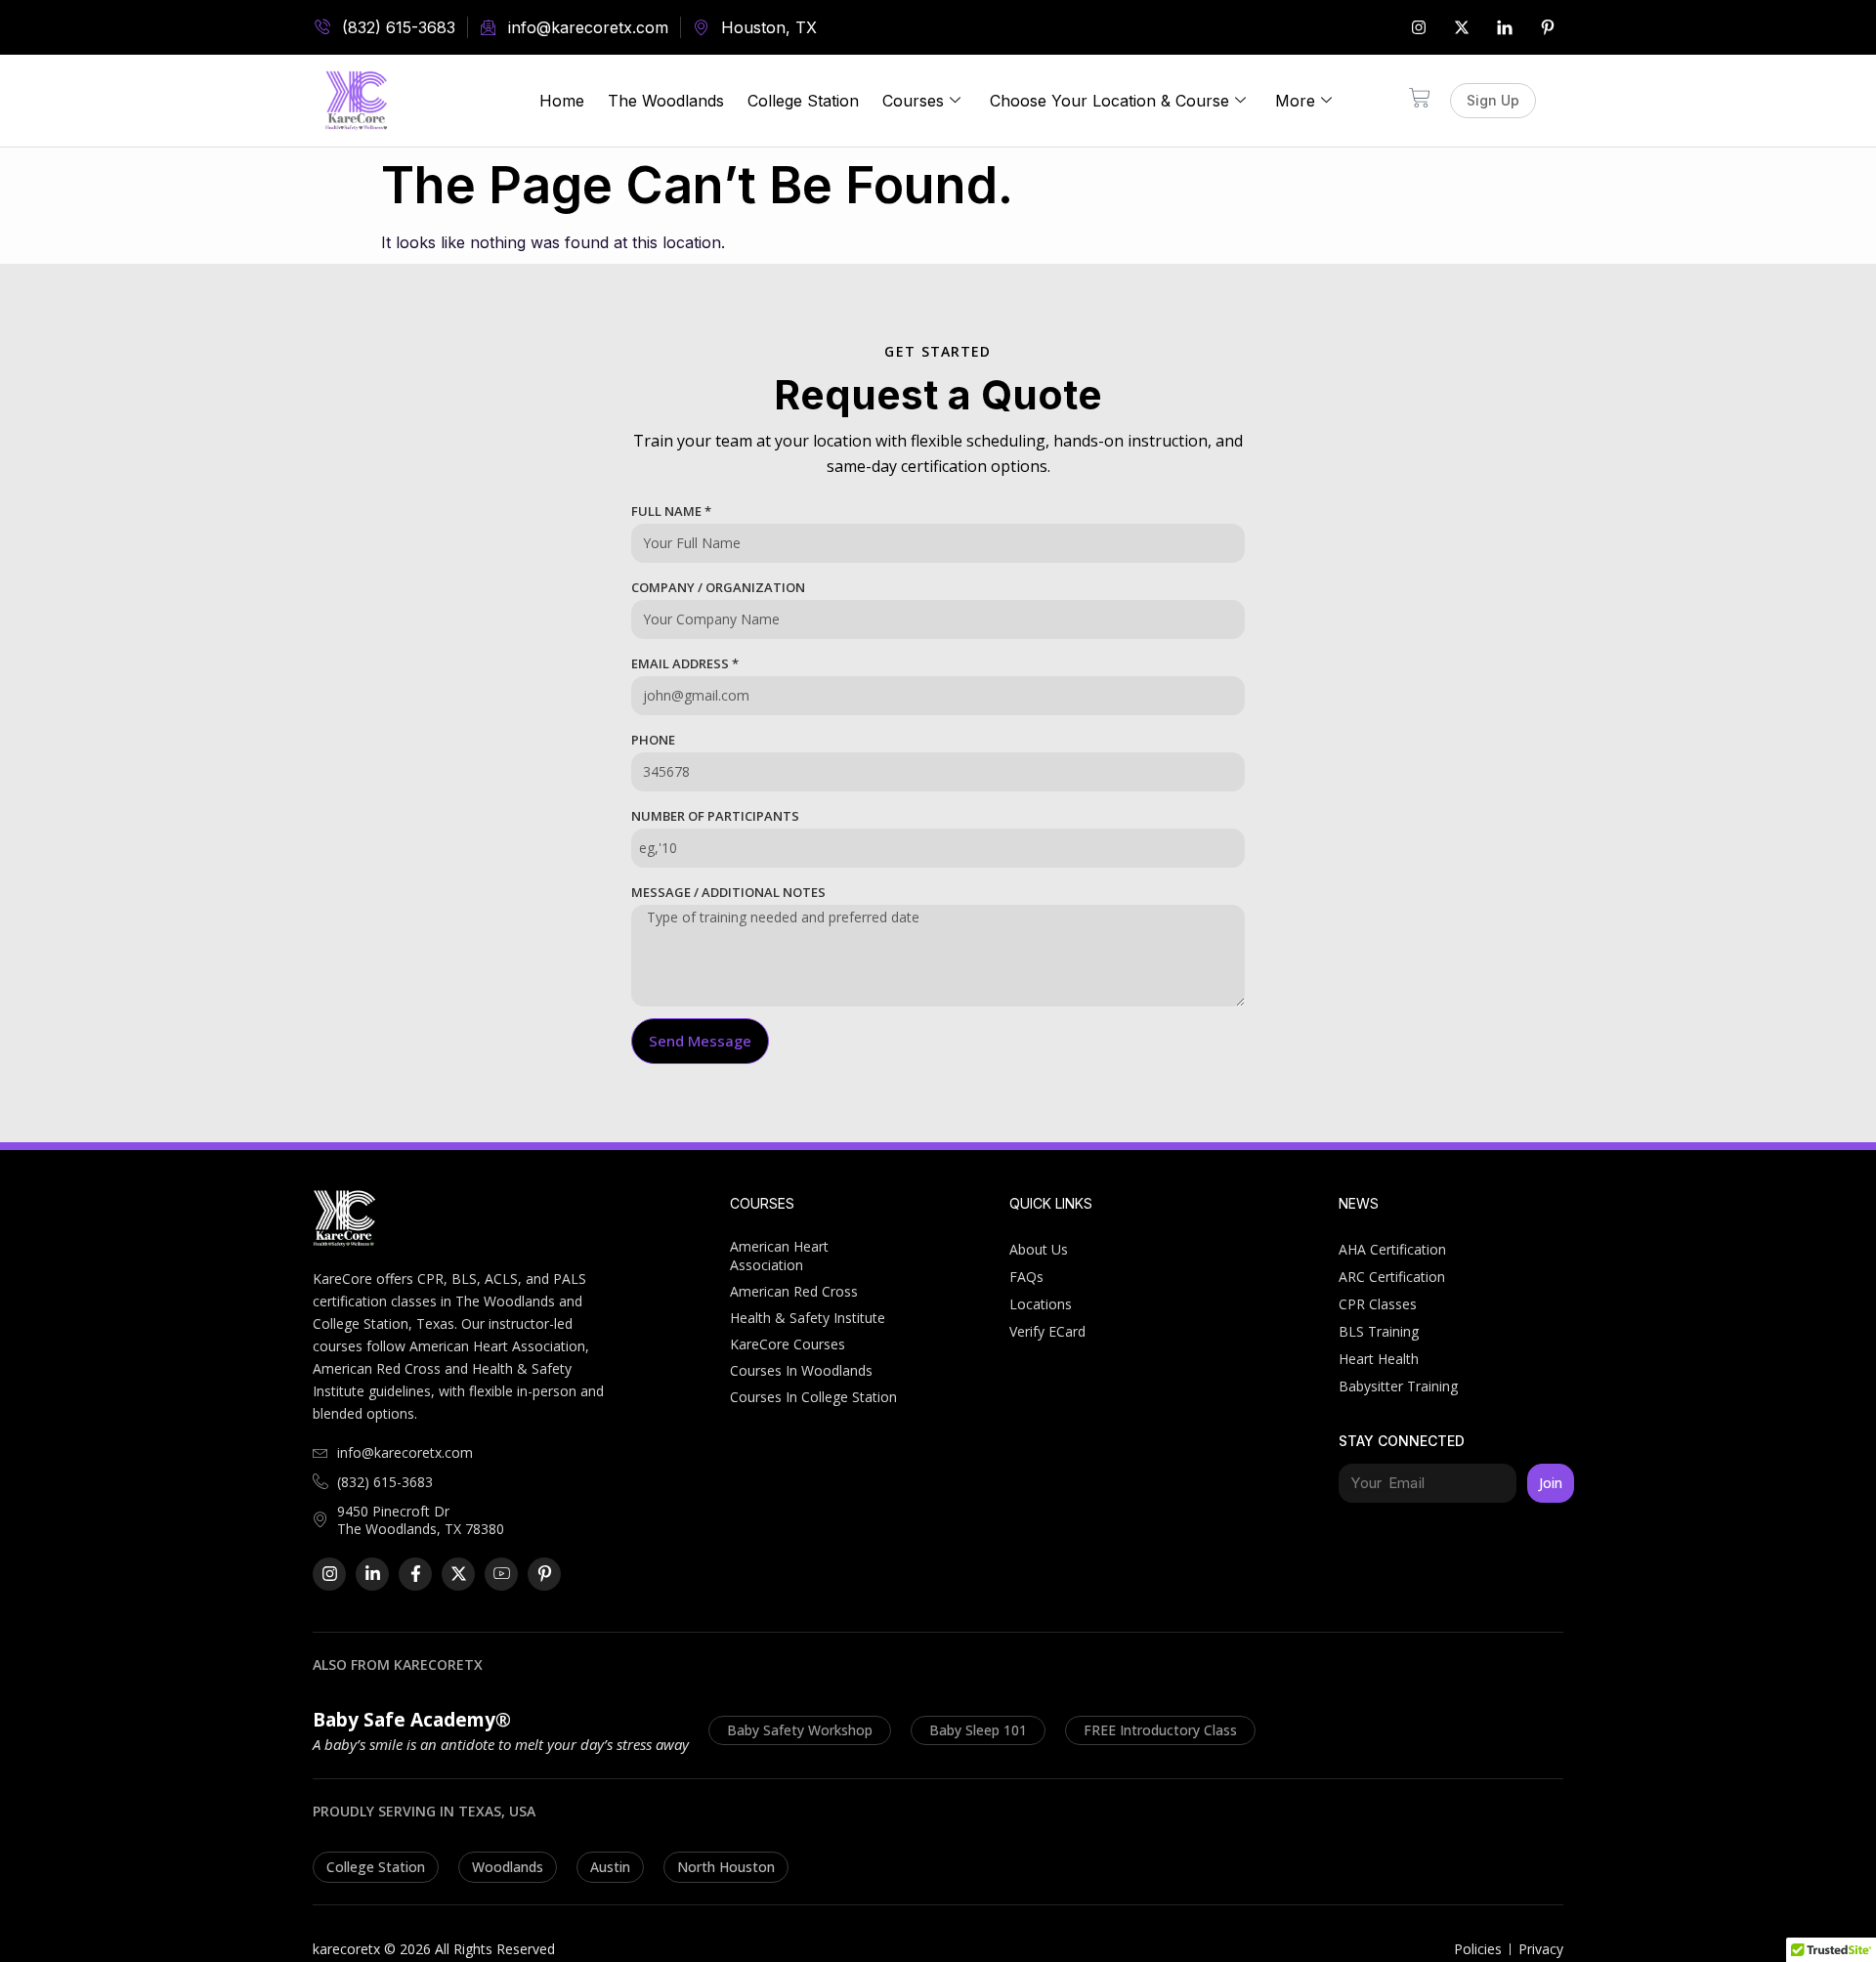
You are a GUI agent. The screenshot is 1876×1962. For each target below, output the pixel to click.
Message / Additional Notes (728, 892)
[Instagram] (1419, 27)
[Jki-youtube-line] (501, 1574)
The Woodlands (666, 101)
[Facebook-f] (415, 1574)
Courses (913, 101)
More (1295, 101)
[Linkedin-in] (372, 1574)
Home (562, 101)
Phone (653, 740)
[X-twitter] (1462, 27)
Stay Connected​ (1402, 1441)
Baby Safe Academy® (412, 1720)
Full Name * (671, 511)
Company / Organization (718, 587)
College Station (803, 101)
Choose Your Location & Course (1109, 101)
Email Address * (685, 663)
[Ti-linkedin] (1505, 27)
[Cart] (1420, 98)
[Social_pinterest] (1548, 27)
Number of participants (715, 816)
